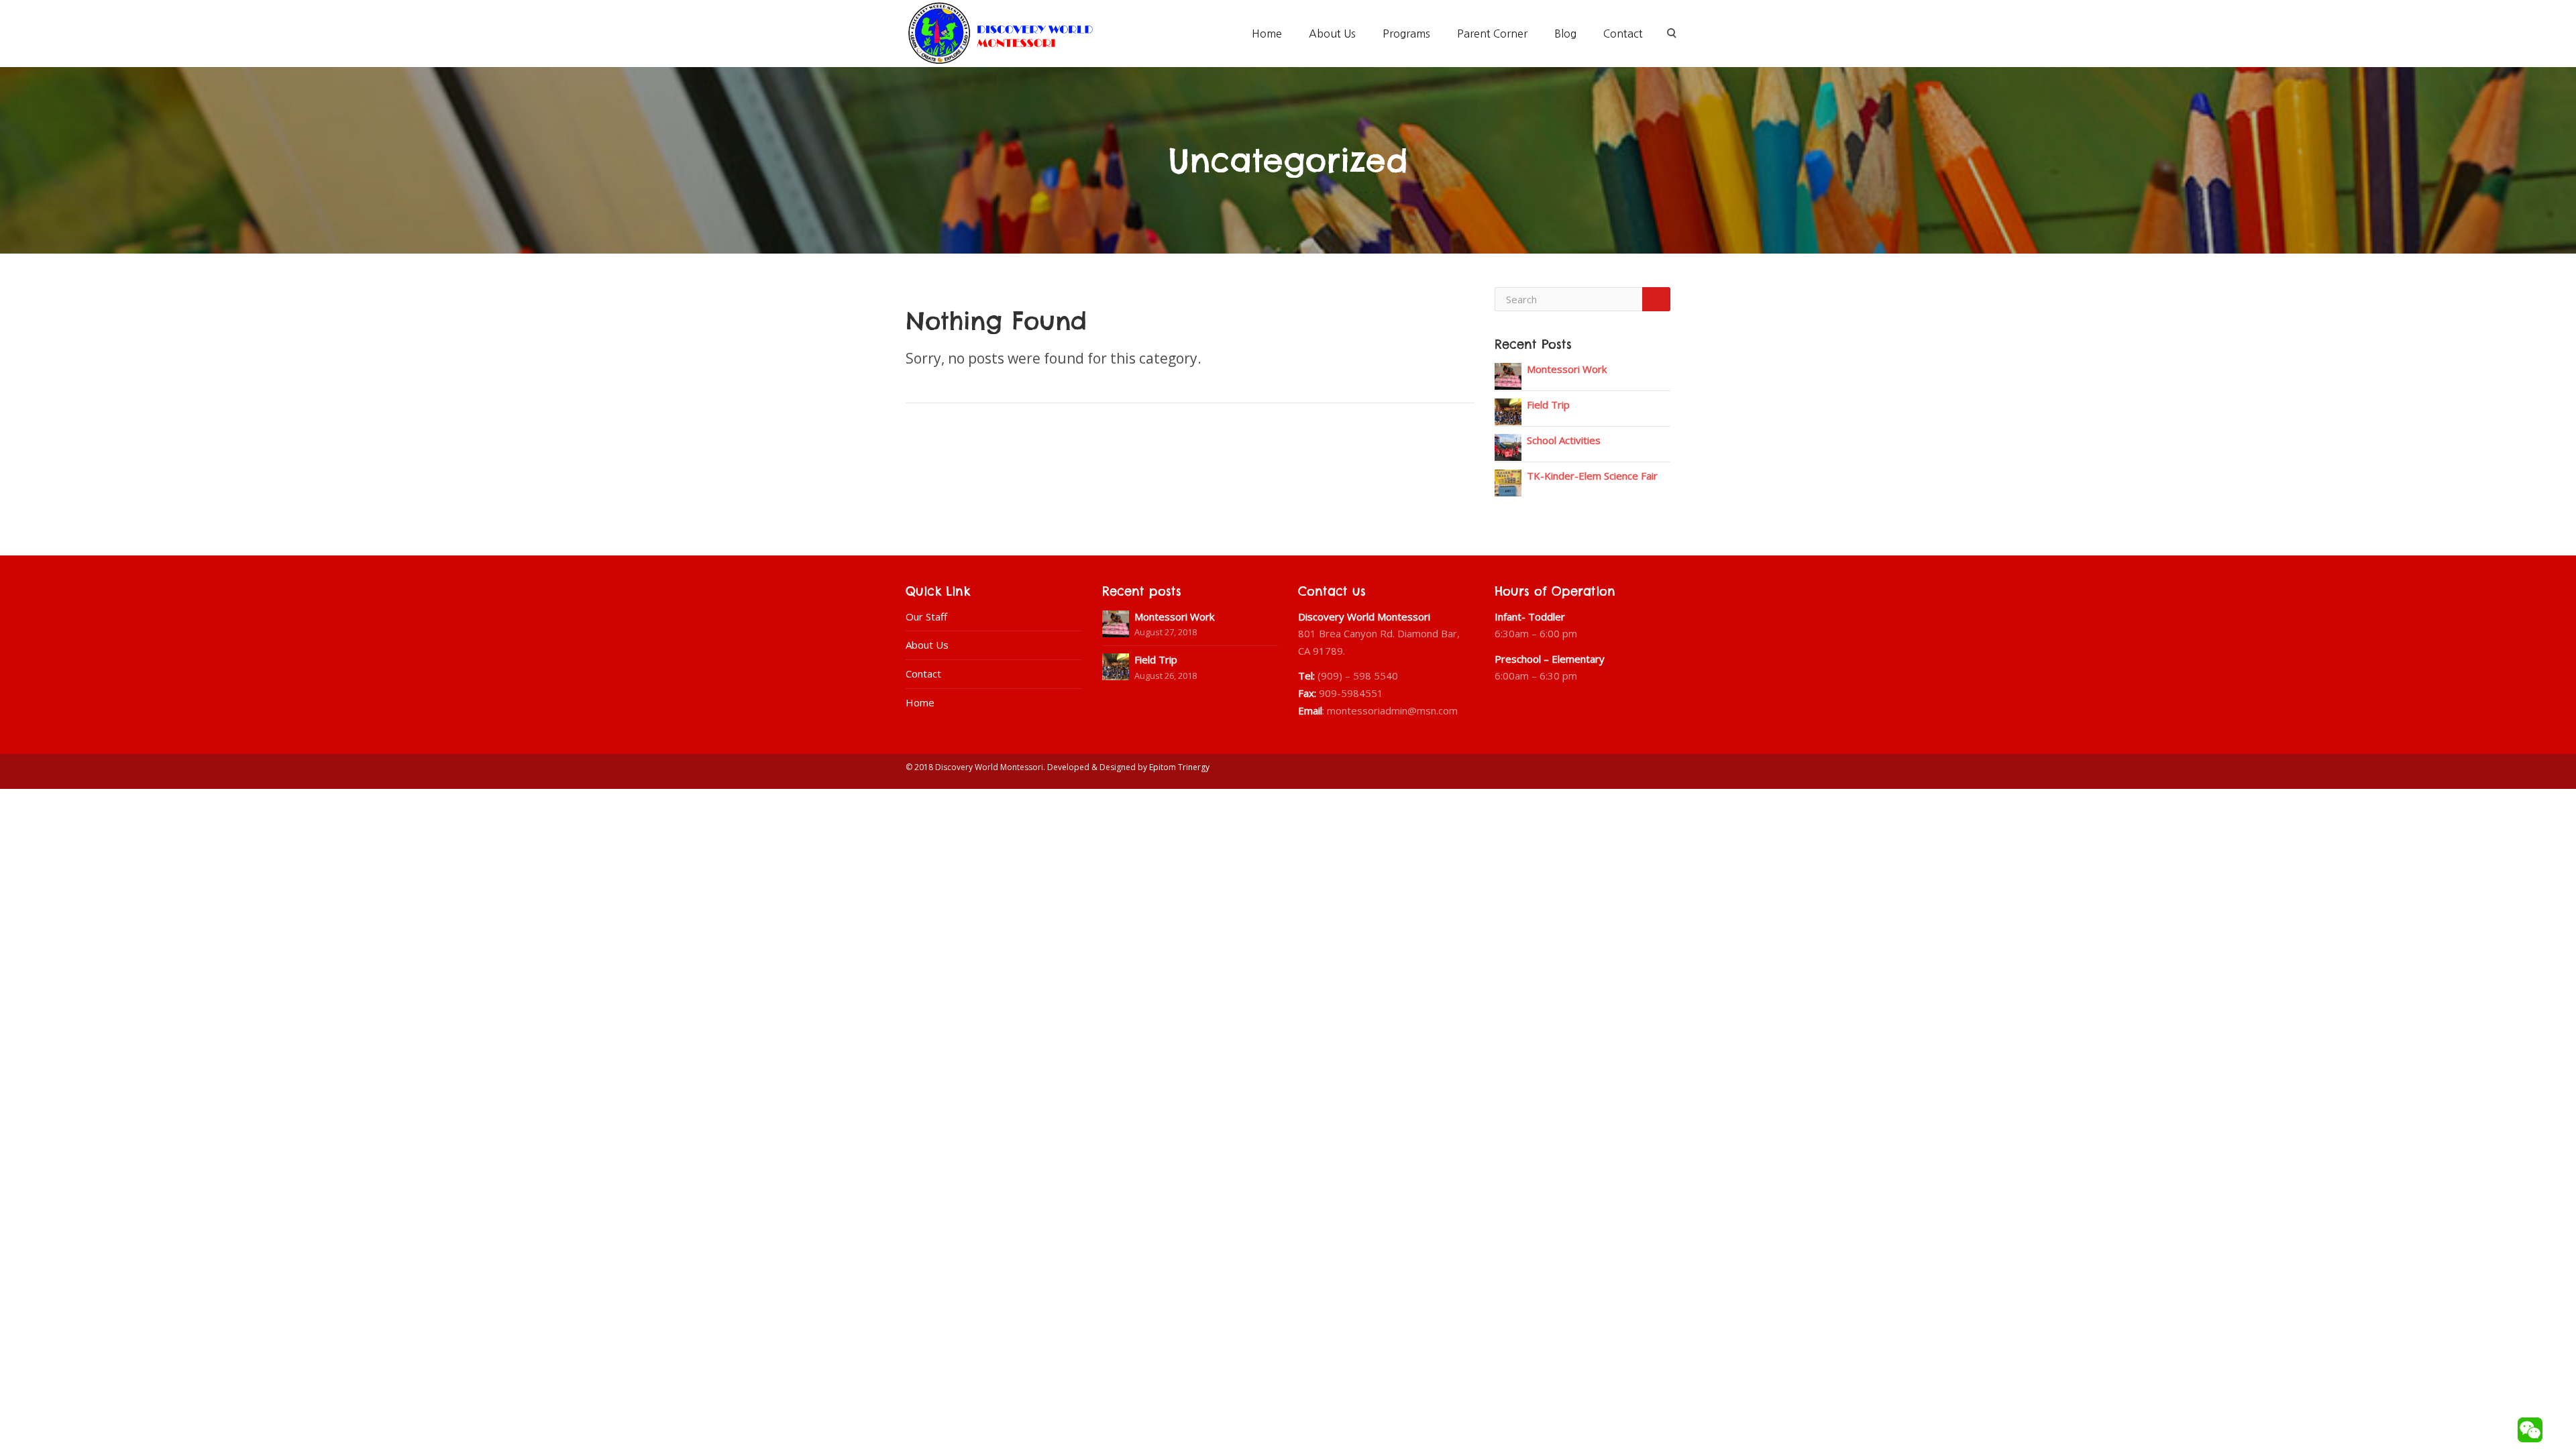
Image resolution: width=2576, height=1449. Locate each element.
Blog (1565, 34)
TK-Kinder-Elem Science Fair (1592, 476)
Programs (1406, 34)
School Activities (1564, 440)
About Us (927, 645)
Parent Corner (1492, 34)
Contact (1623, 34)
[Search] (1656, 299)
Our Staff (926, 616)
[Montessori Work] (1508, 375)
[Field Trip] (1508, 411)
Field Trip (1548, 405)
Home (1267, 34)
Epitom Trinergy (1179, 767)
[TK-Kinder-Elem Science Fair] (1508, 482)
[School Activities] (1508, 446)
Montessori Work (1567, 369)
